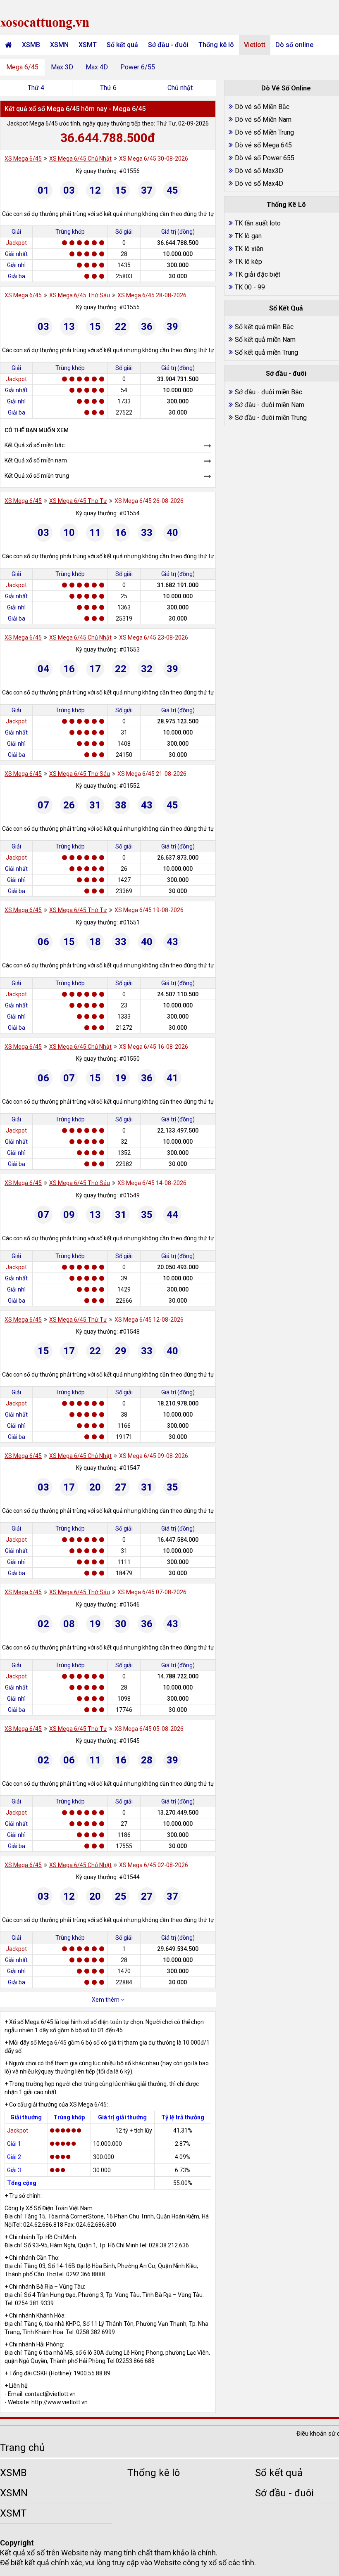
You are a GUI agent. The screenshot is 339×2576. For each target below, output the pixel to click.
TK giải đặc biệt (258, 274)
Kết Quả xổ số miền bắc (35, 445)
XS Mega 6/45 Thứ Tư (78, 501)
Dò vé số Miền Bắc (262, 107)
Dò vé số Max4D (259, 184)
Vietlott (255, 45)
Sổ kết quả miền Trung (266, 352)
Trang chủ (22, 2448)
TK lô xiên (249, 249)
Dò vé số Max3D (259, 171)
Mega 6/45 (22, 67)
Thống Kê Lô (286, 205)
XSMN (59, 45)
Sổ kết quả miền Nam (265, 340)
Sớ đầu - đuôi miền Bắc (269, 392)
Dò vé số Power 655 (265, 158)
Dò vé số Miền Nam (263, 120)
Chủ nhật (180, 88)
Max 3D (62, 67)
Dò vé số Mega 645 (263, 145)
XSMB (31, 45)
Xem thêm (106, 2000)
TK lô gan (248, 236)
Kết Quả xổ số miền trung (37, 476)
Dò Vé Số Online (286, 88)
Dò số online (294, 45)
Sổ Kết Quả (286, 308)
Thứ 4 (36, 88)
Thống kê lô (216, 45)
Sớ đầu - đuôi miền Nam (270, 405)
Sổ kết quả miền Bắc (264, 327)
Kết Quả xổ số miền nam (36, 460)
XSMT (88, 45)
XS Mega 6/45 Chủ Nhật (80, 159)
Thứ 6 (108, 88)
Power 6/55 (138, 67)
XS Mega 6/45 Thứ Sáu (80, 295)
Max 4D (97, 67)
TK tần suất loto (258, 223)
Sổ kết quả (122, 45)
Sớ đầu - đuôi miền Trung (271, 418)
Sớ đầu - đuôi (168, 45)
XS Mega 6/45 (23, 159)
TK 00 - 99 (250, 287)
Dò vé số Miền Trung (264, 132)
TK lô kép (248, 262)
